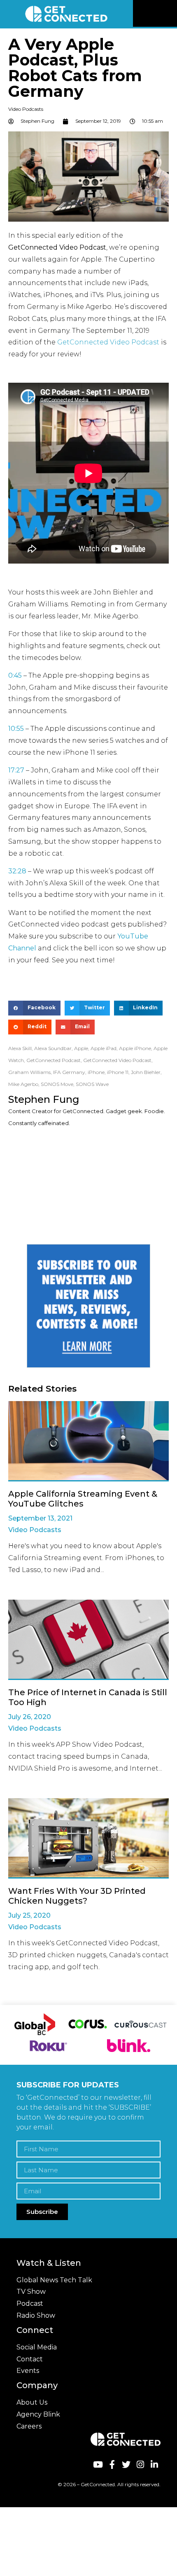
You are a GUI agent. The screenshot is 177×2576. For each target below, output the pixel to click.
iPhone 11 (118, 1072)
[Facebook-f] (112, 2464)
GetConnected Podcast (54, 1060)
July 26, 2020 (30, 1717)
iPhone (96, 1072)
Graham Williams (29, 1072)
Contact (30, 2359)
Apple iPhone (135, 1048)
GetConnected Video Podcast (108, 342)
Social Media (37, 2347)
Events (28, 2371)
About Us (32, 2402)
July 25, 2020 (29, 1915)
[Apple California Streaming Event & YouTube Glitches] (88, 1441)
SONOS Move (57, 1084)
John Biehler (146, 1072)
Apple (81, 1048)
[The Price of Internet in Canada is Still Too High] (88, 1640)
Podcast (30, 2303)
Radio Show (36, 2315)
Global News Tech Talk (54, 2280)
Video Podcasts (26, 109)
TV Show (31, 2292)
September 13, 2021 (40, 1518)
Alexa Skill (20, 1048)
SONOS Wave (92, 1084)
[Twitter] (126, 2464)
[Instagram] (140, 2464)
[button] (170, 14)
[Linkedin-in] (155, 2464)
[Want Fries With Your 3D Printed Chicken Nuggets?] (88, 1838)
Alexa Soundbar (53, 1048)
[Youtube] (98, 2464)
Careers (29, 2426)
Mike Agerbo (23, 1084)
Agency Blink (38, 2414)
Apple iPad (104, 1048)
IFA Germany (69, 1072)
